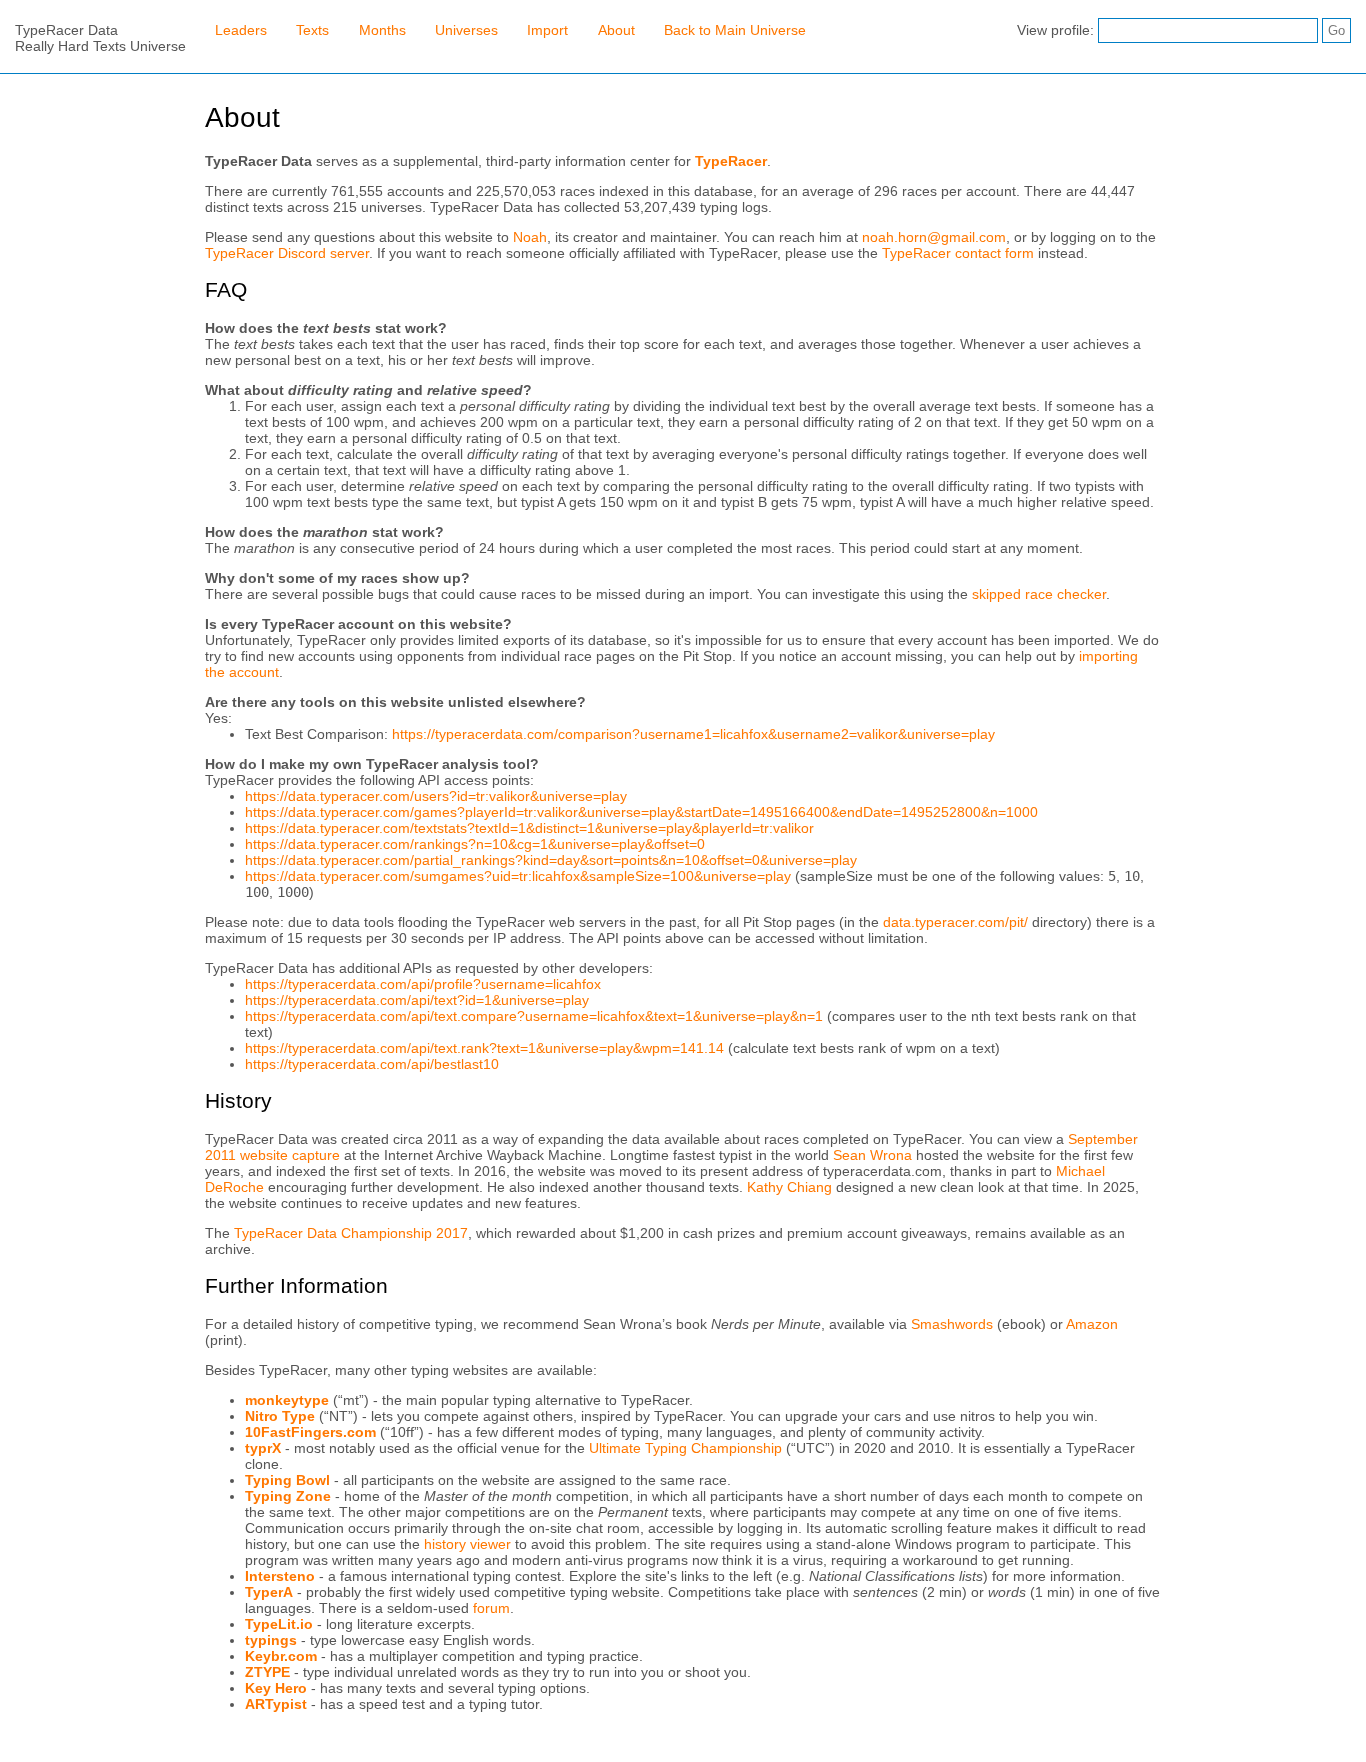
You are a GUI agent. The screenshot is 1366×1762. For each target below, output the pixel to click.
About (616, 30)
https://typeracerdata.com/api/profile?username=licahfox (423, 984)
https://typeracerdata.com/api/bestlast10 (372, 1064)
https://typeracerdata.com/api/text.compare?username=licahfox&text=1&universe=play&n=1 (534, 1016)
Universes (466, 30)
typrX (263, 1448)
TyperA (269, 1592)
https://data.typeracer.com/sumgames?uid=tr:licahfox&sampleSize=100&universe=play (518, 876)
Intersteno (280, 1576)
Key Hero (276, 1688)
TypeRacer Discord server (287, 253)
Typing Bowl (287, 1480)
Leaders (241, 30)
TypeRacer (731, 161)
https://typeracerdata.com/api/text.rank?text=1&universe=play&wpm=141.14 (484, 1048)
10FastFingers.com (310, 1432)
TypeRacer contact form (958, 253)
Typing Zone (288, 1496)
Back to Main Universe (735, 30)
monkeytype (287, 1400)
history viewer (467, 1544)
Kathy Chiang (789, 1187)
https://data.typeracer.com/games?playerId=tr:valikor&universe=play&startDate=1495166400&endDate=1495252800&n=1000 (641, 812)
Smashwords (952, 1324)
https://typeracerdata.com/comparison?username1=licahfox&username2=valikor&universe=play (693, 734)
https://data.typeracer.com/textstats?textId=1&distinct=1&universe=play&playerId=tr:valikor (529, 828)
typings (271, 1640)
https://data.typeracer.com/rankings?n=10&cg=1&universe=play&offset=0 (475, 844)
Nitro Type (280, 1416)
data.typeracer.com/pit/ (955, 922)
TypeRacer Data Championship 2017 (351, 1233)
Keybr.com (281, 1656)
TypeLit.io (279, 1624)
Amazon (1092, 1324)
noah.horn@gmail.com (934, 237)
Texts (312, 30)
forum (491, 1608)
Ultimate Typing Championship (685, 1448)
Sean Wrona (872, 1155)
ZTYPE (267, 1672)
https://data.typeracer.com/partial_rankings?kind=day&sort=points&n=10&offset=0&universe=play (551, 860)
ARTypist (276, 1704)
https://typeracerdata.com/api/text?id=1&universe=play (417, 1000)
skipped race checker (1039, 594)
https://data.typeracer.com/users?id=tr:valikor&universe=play (436, 796)
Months (382, 30)
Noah (530, 237)
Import (547, 30)
